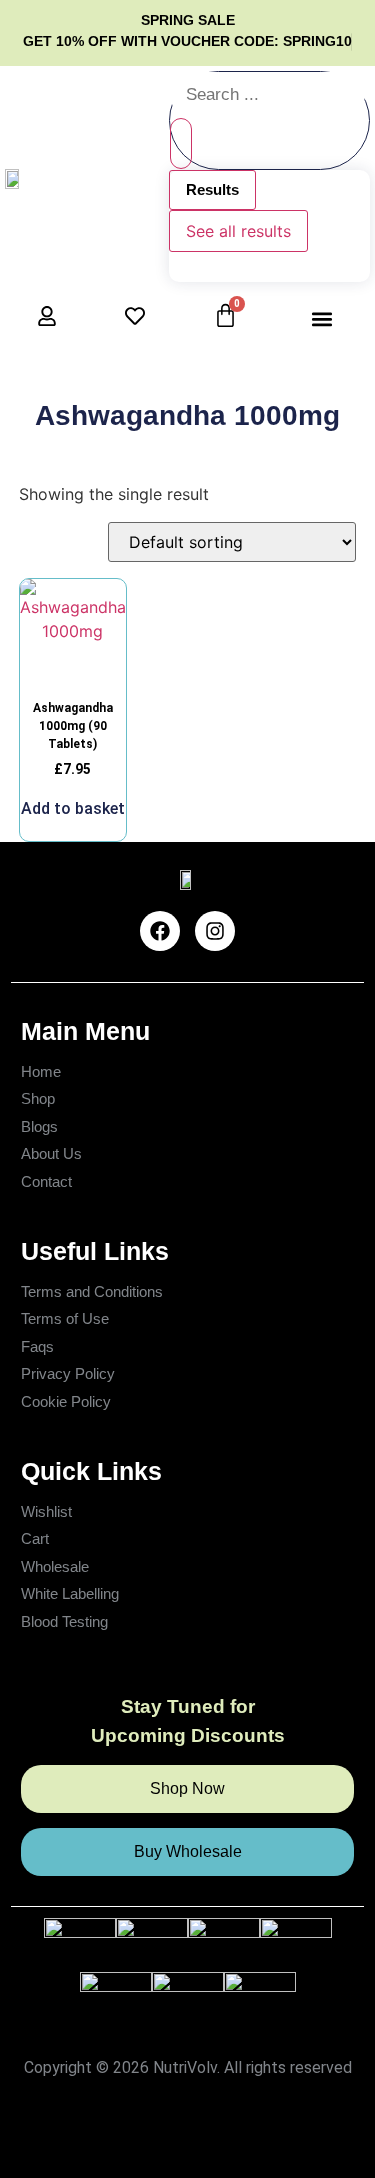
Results (212, 189)
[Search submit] (181, 143)
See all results (238, 231)
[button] (322, 318)
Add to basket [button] (73, 808)
